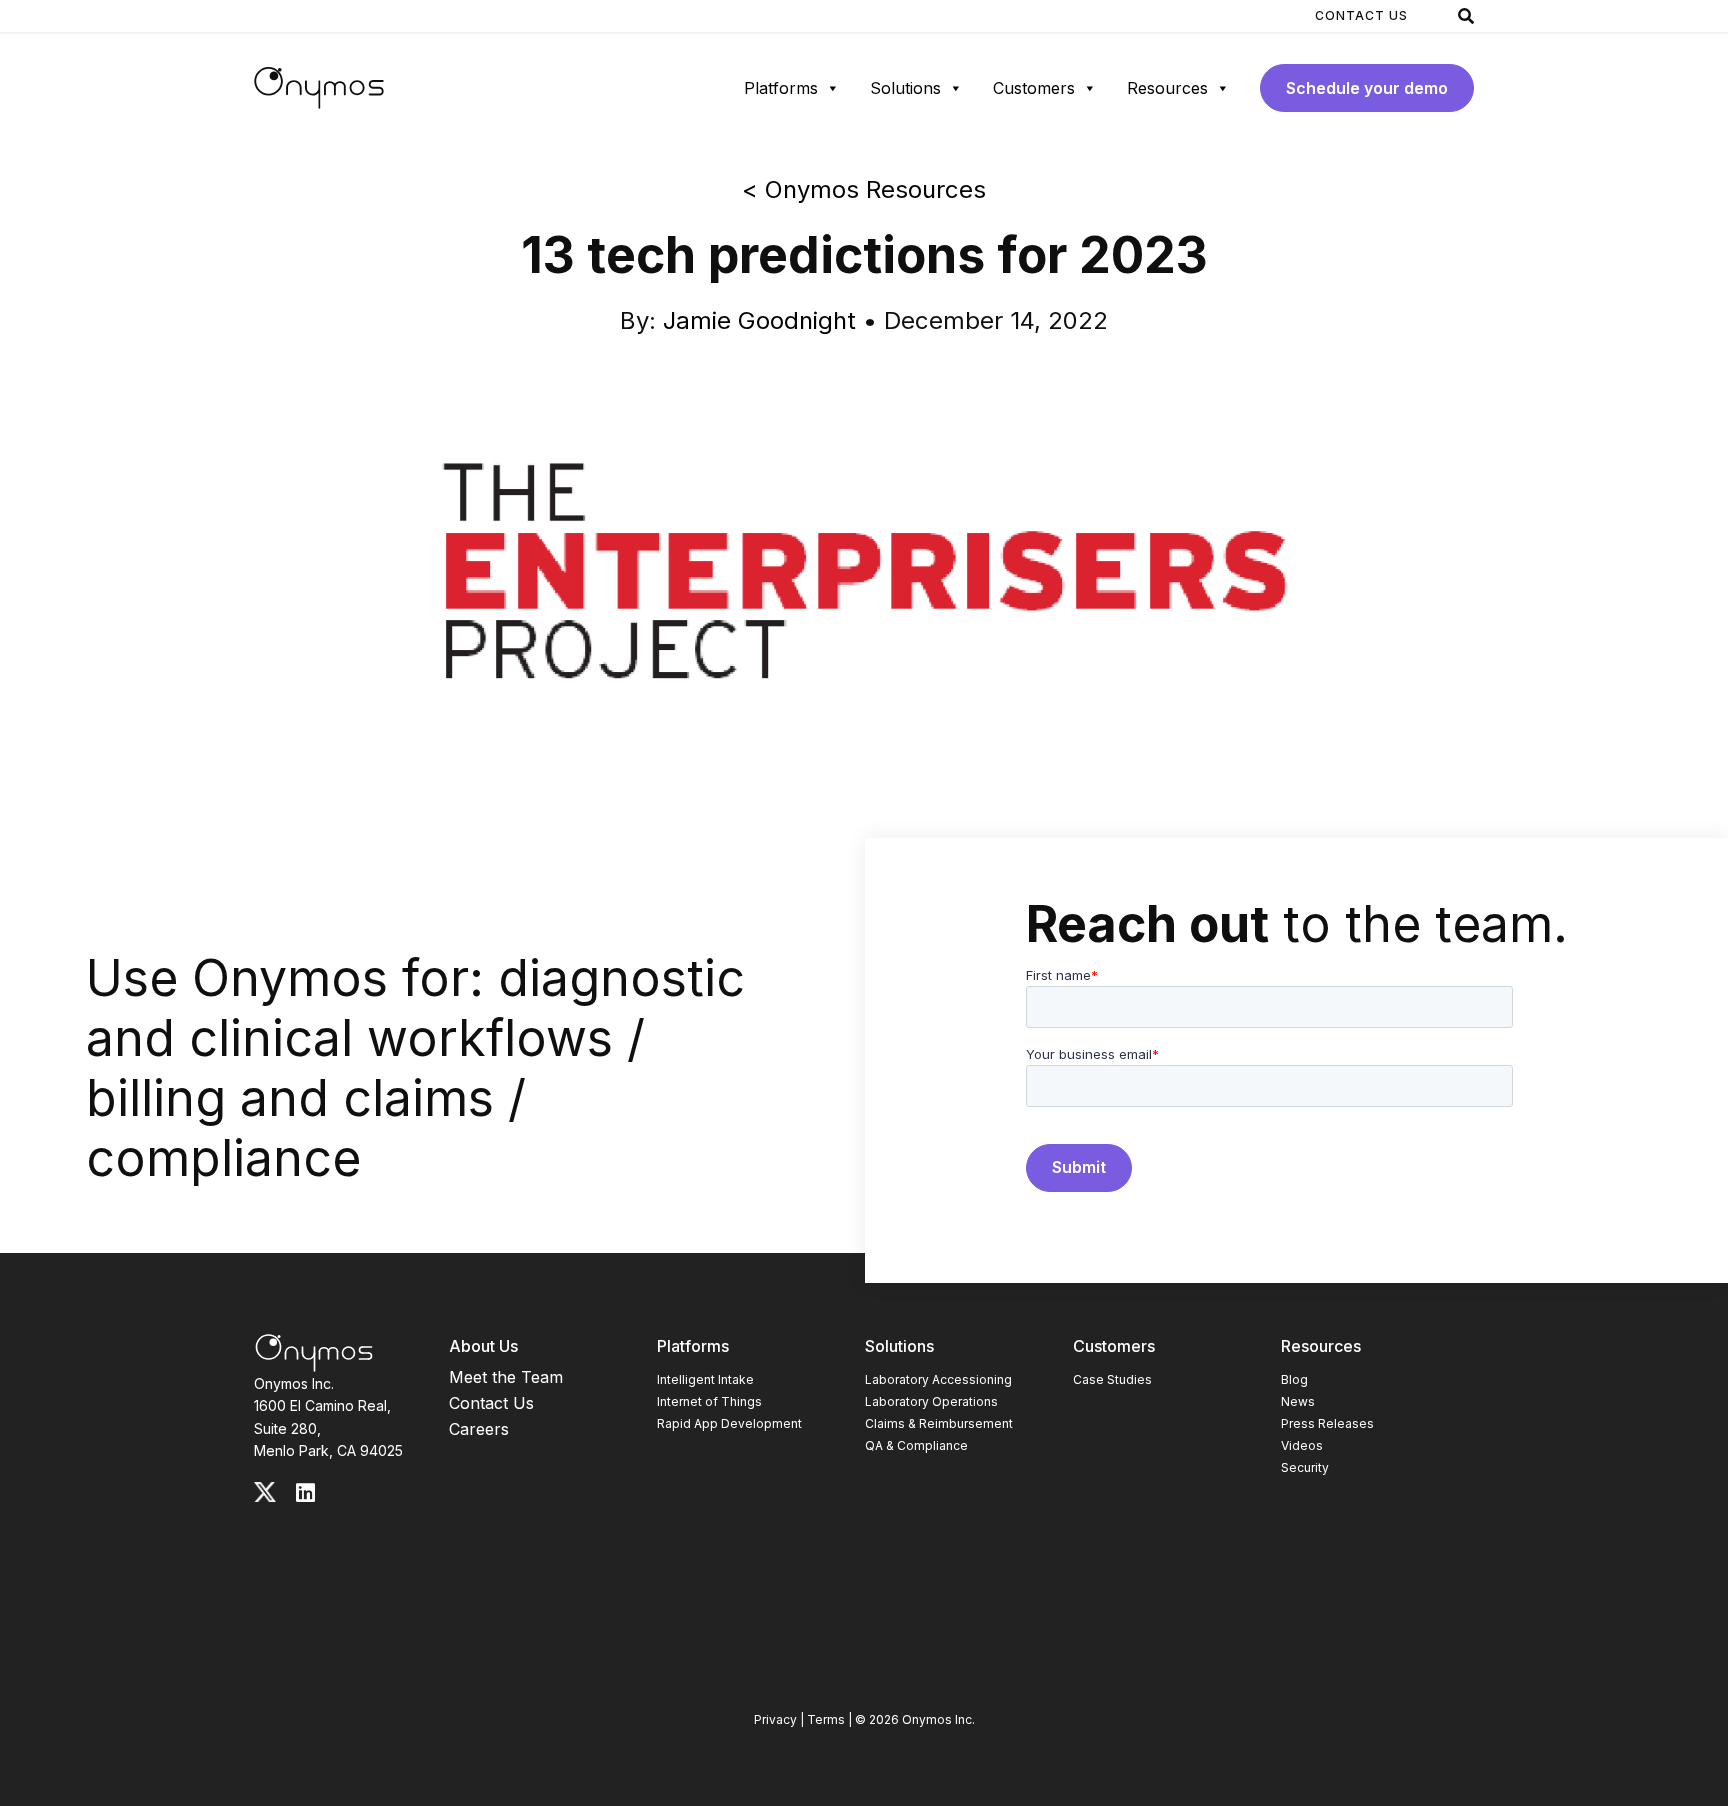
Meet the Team (506, 1377)
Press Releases (1327, 1423)
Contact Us (1361, 15)
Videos (1302, 1445)
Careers (479, 1429)
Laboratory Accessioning (938, 1379)
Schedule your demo (1367, 88)
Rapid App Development (729, 1423)
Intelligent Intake (705, 1379)
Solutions (905, 88)
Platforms (781, 88)
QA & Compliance (916, 1445)
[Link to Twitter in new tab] (265, 1492)
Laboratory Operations (931, 1401)
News (1298, 1401)
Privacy (775, 1719)
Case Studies (1112, 1379)
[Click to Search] (1466, 16)
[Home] (319, 88)
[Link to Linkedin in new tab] (305, 1493)
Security (1305, 1467)
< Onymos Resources (864, 189)
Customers (1034, 88)
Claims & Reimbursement (939, 1423)
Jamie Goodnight (759, 320)
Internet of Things (709, 1401)
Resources (1167, 88)
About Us (483, 1346)
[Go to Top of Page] (314, 1353)
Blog (1294, 1379)
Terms (826, 1719)
